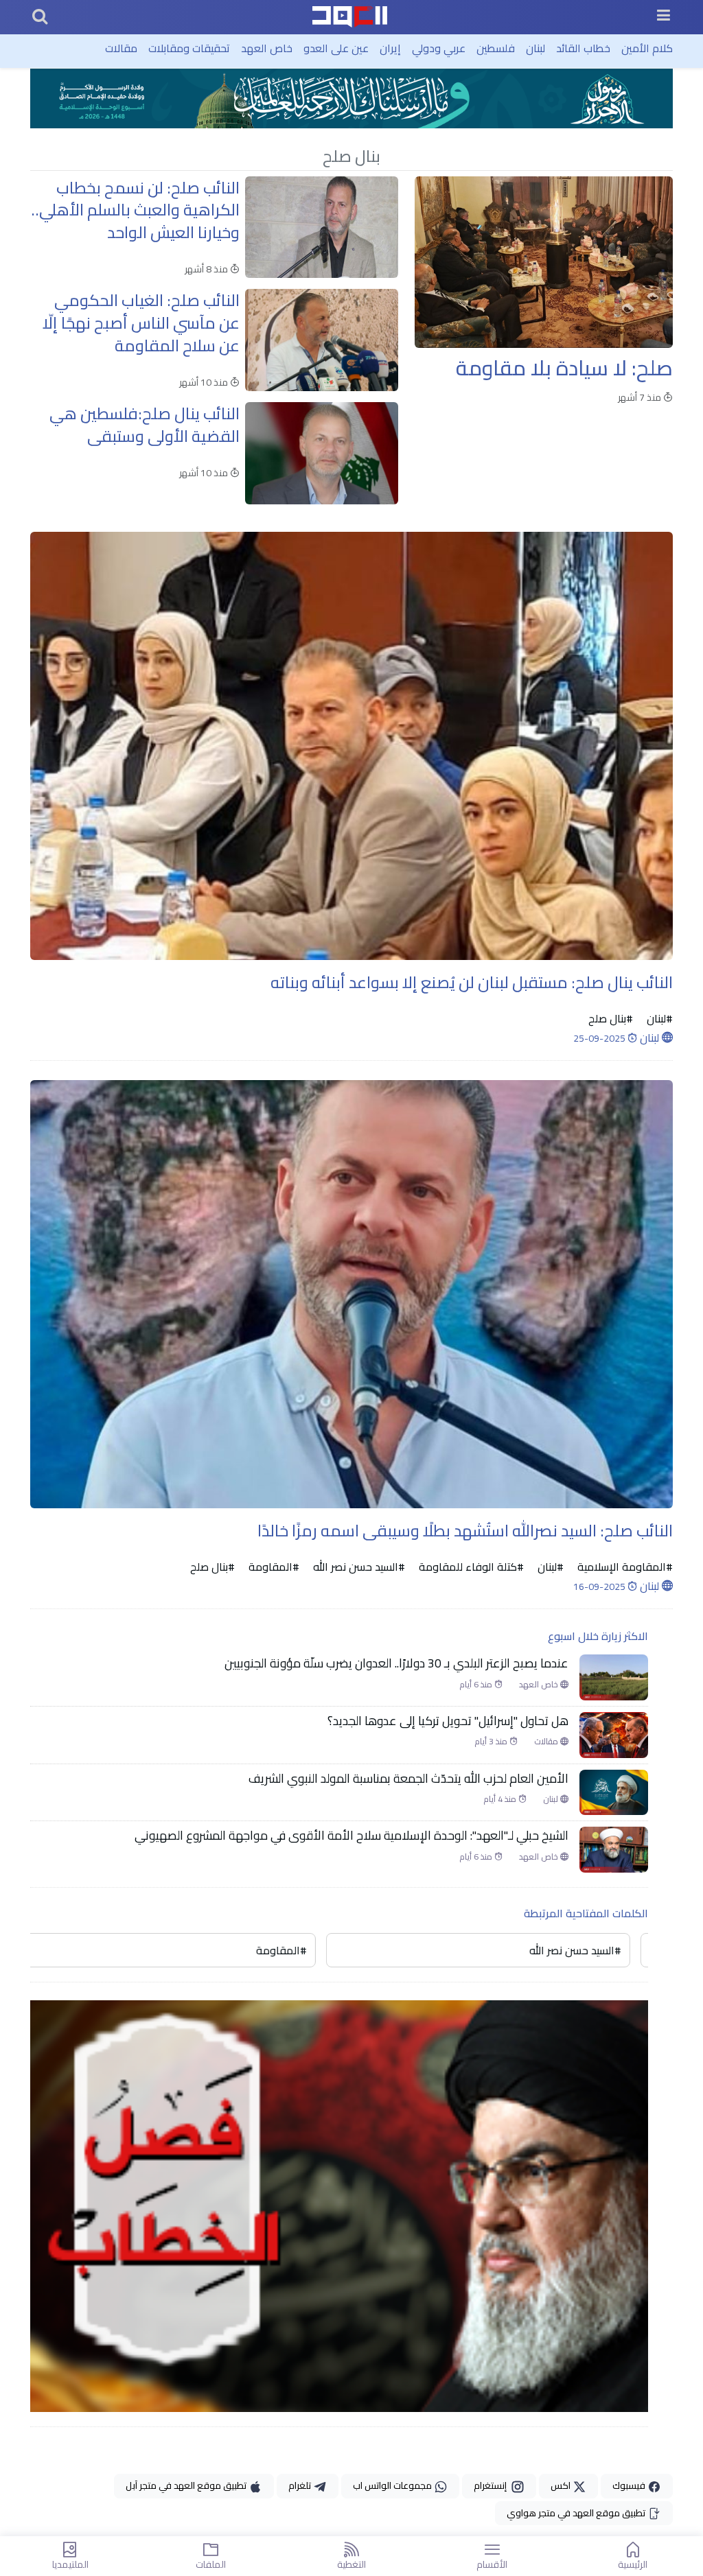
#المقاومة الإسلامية (624, 1567)
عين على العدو (336, 48)
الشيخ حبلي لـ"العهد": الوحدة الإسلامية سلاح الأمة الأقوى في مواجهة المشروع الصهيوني (351, 1836)
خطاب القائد (583, 48)
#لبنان (658, 1018)
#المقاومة (273, 1567)
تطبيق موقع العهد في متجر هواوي (577, 2513)
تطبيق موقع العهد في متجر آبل (187, 2485)
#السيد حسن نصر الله (358, 1567)
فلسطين (496, 48)
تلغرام (301, 2485)
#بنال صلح (611, 1018)
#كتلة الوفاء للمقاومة (470, 1567)
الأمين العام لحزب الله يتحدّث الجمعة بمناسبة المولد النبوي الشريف (408, 1779)
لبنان (535, 48)
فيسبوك (630, 2485)
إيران (390, 48)
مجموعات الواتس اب (393, 2485)
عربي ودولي (439, 48)
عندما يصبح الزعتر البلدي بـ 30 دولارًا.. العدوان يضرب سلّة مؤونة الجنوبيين (396, 1663)
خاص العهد (267, 48)
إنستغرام (492, 2485)
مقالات (121, 48)
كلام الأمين (647, 48)
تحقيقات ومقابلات (189, 48)
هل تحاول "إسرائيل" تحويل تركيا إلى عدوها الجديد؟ (448, 1721)
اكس (562, 2485)
